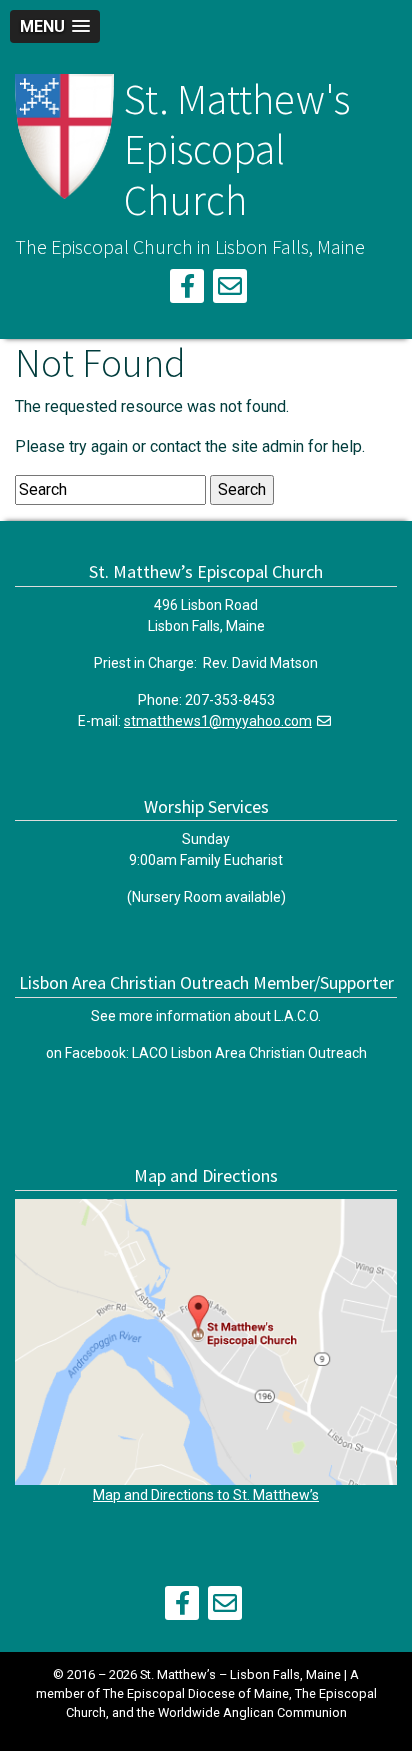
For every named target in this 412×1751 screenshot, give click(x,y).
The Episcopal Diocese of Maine (196, 1693)
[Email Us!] (230, 289)
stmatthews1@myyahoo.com (218, 721)
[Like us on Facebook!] (187, 289)
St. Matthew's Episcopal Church (237, 149)
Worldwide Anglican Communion (252, 1712)
